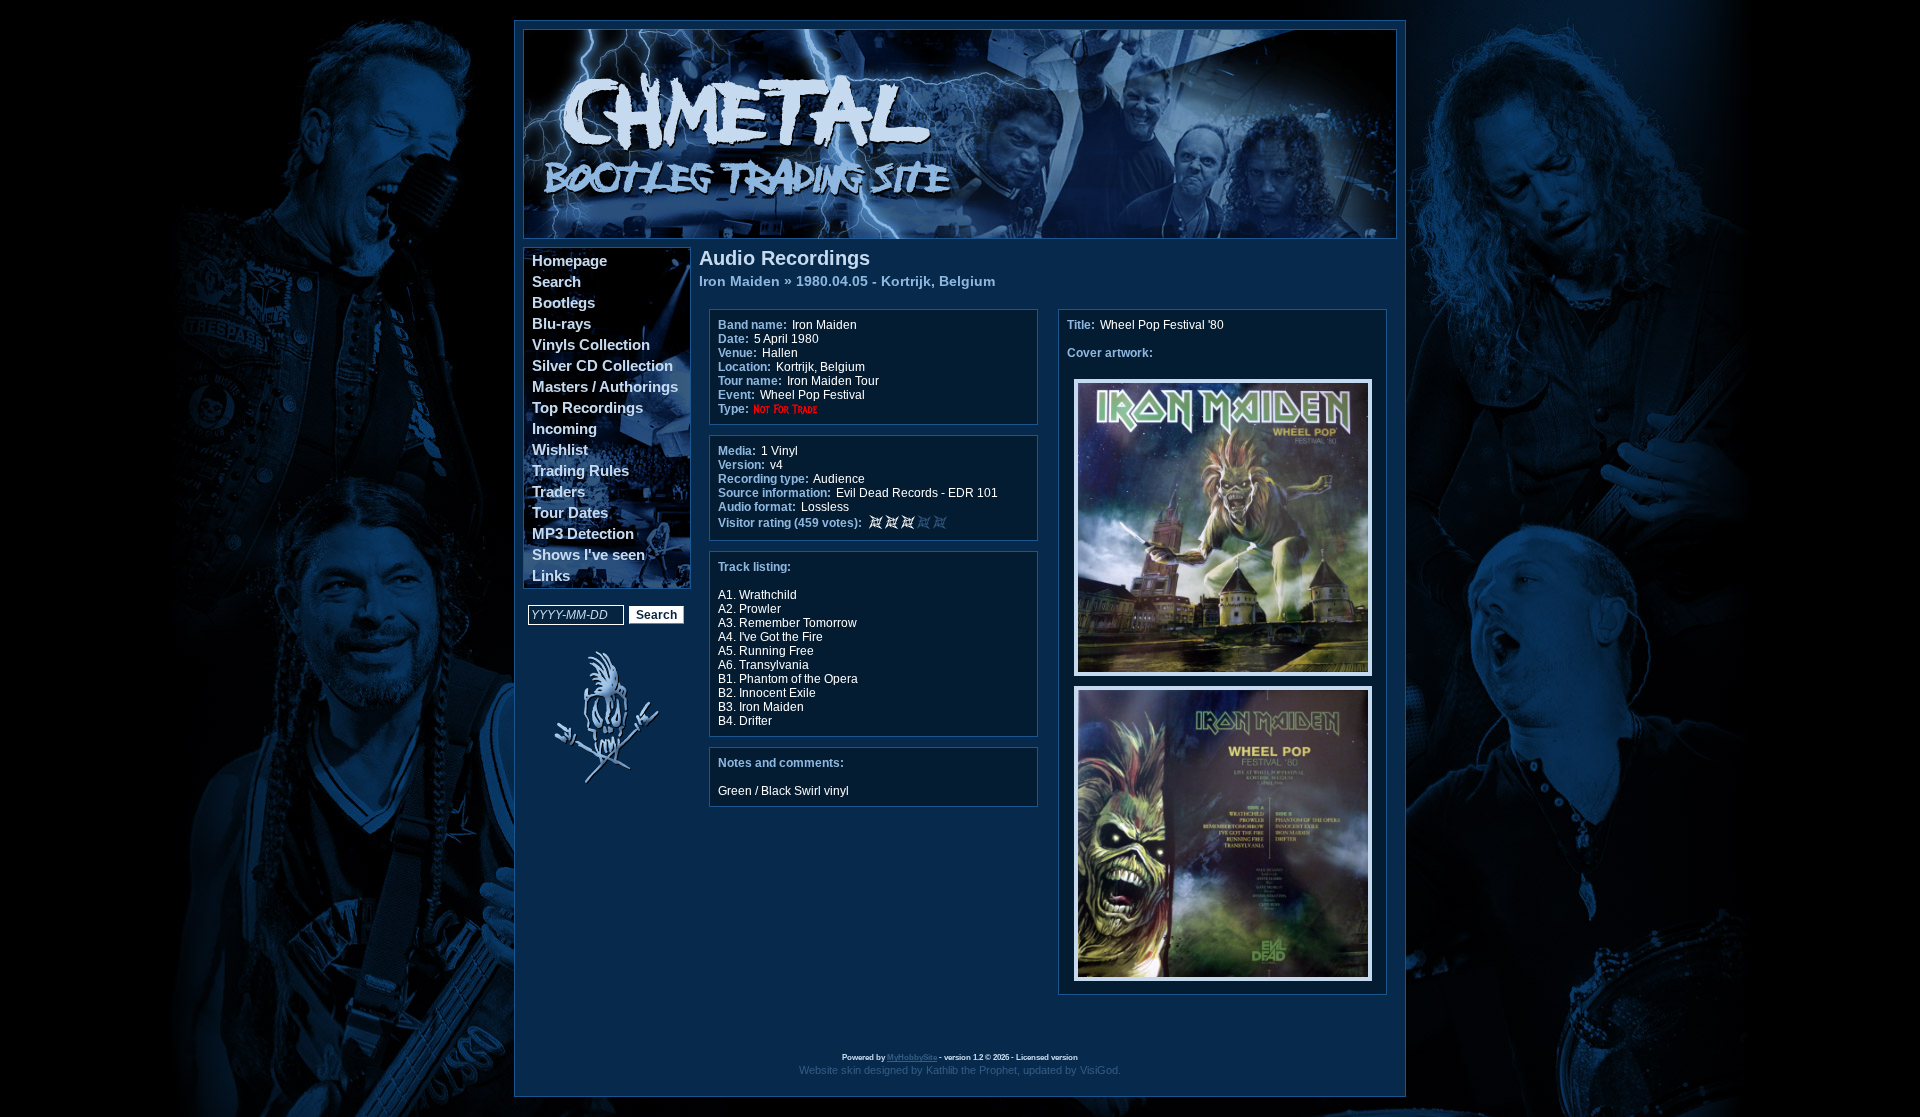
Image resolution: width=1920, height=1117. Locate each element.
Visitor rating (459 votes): (790, 523)
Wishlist (560, 449)
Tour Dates (570, 512)
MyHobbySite (912, 1057)
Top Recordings (587, 407)
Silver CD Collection (602, 365)
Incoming (564, 428)
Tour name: (750, 381)
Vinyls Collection (591, 344)
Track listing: (754, 567)
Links (551, 575)
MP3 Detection (583, 533)
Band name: (752, 325)
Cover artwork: (1110, 353)
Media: (737, 451)
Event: (736, 395)
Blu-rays (561, 323)
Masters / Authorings (605, 386)
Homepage (569, 260)
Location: (744, 367)
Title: (1082, 325)
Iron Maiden (739, 281)
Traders (558, 491)
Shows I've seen (588, 554)
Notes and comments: (781, 763)
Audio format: (757, 507)
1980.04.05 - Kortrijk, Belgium (895, 281)
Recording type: (763, 479)
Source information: (774, 493)
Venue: (737, 353)
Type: (733, 409)
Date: (733, 339)
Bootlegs (563, 302)
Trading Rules (580, 470)
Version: (741, 465)
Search (556, 281)
